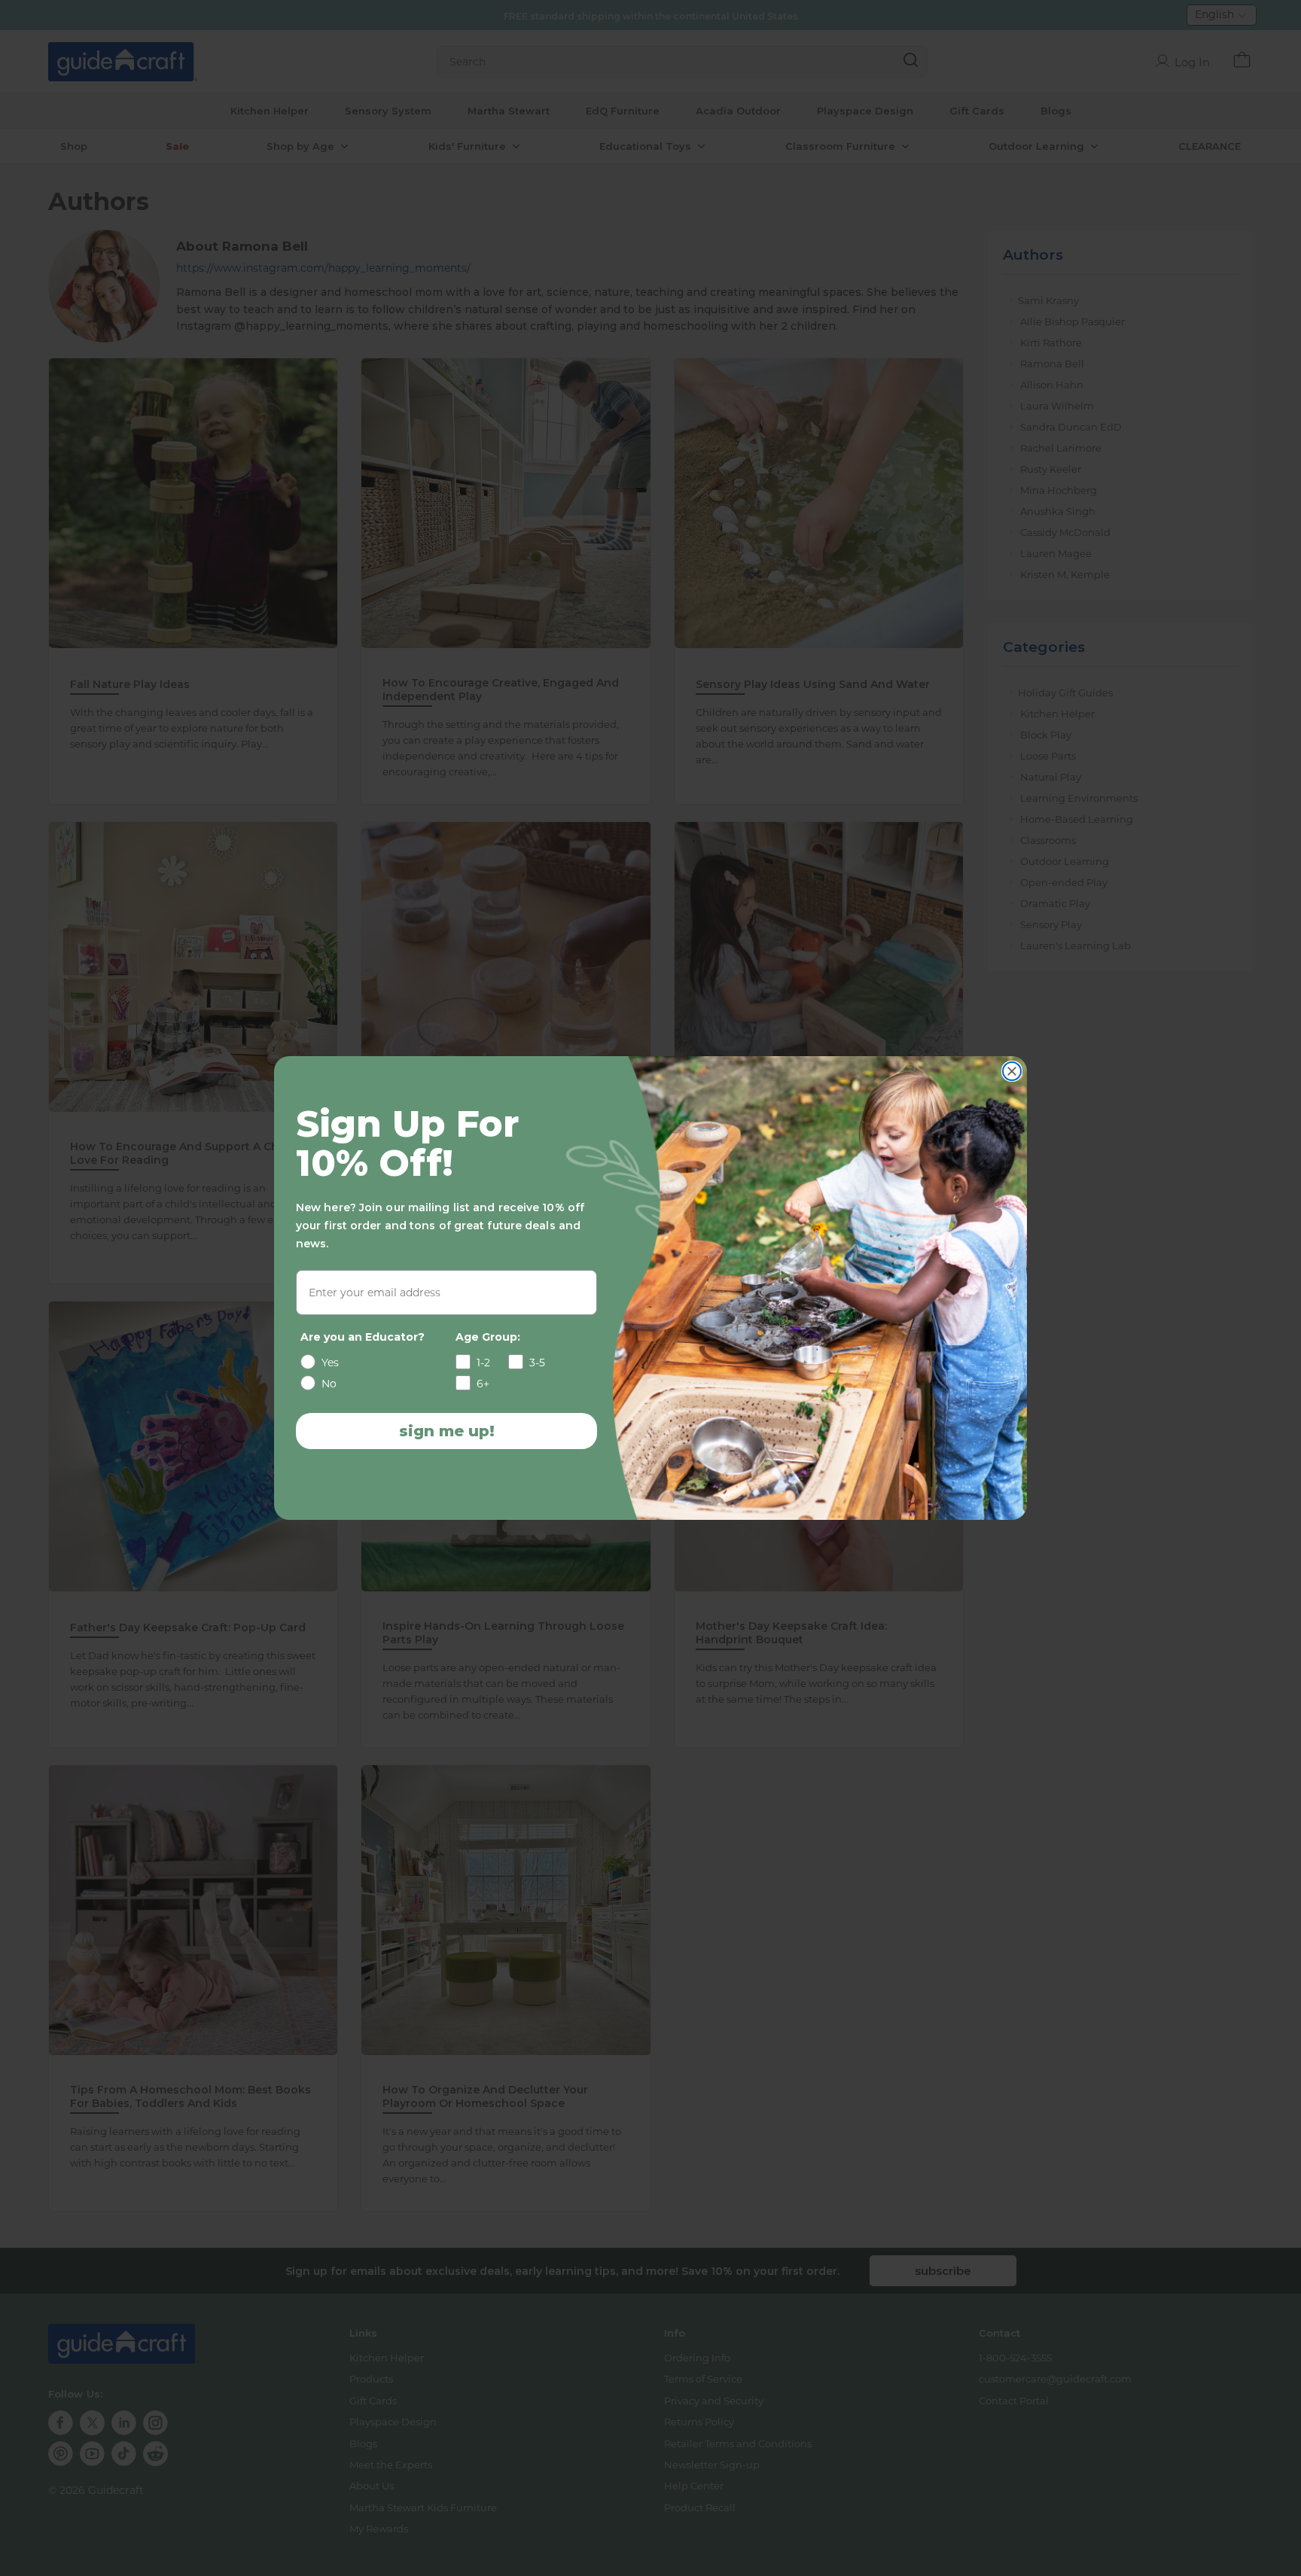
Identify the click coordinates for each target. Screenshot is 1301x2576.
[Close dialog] (1012, 1071)
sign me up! (447, 1431)
